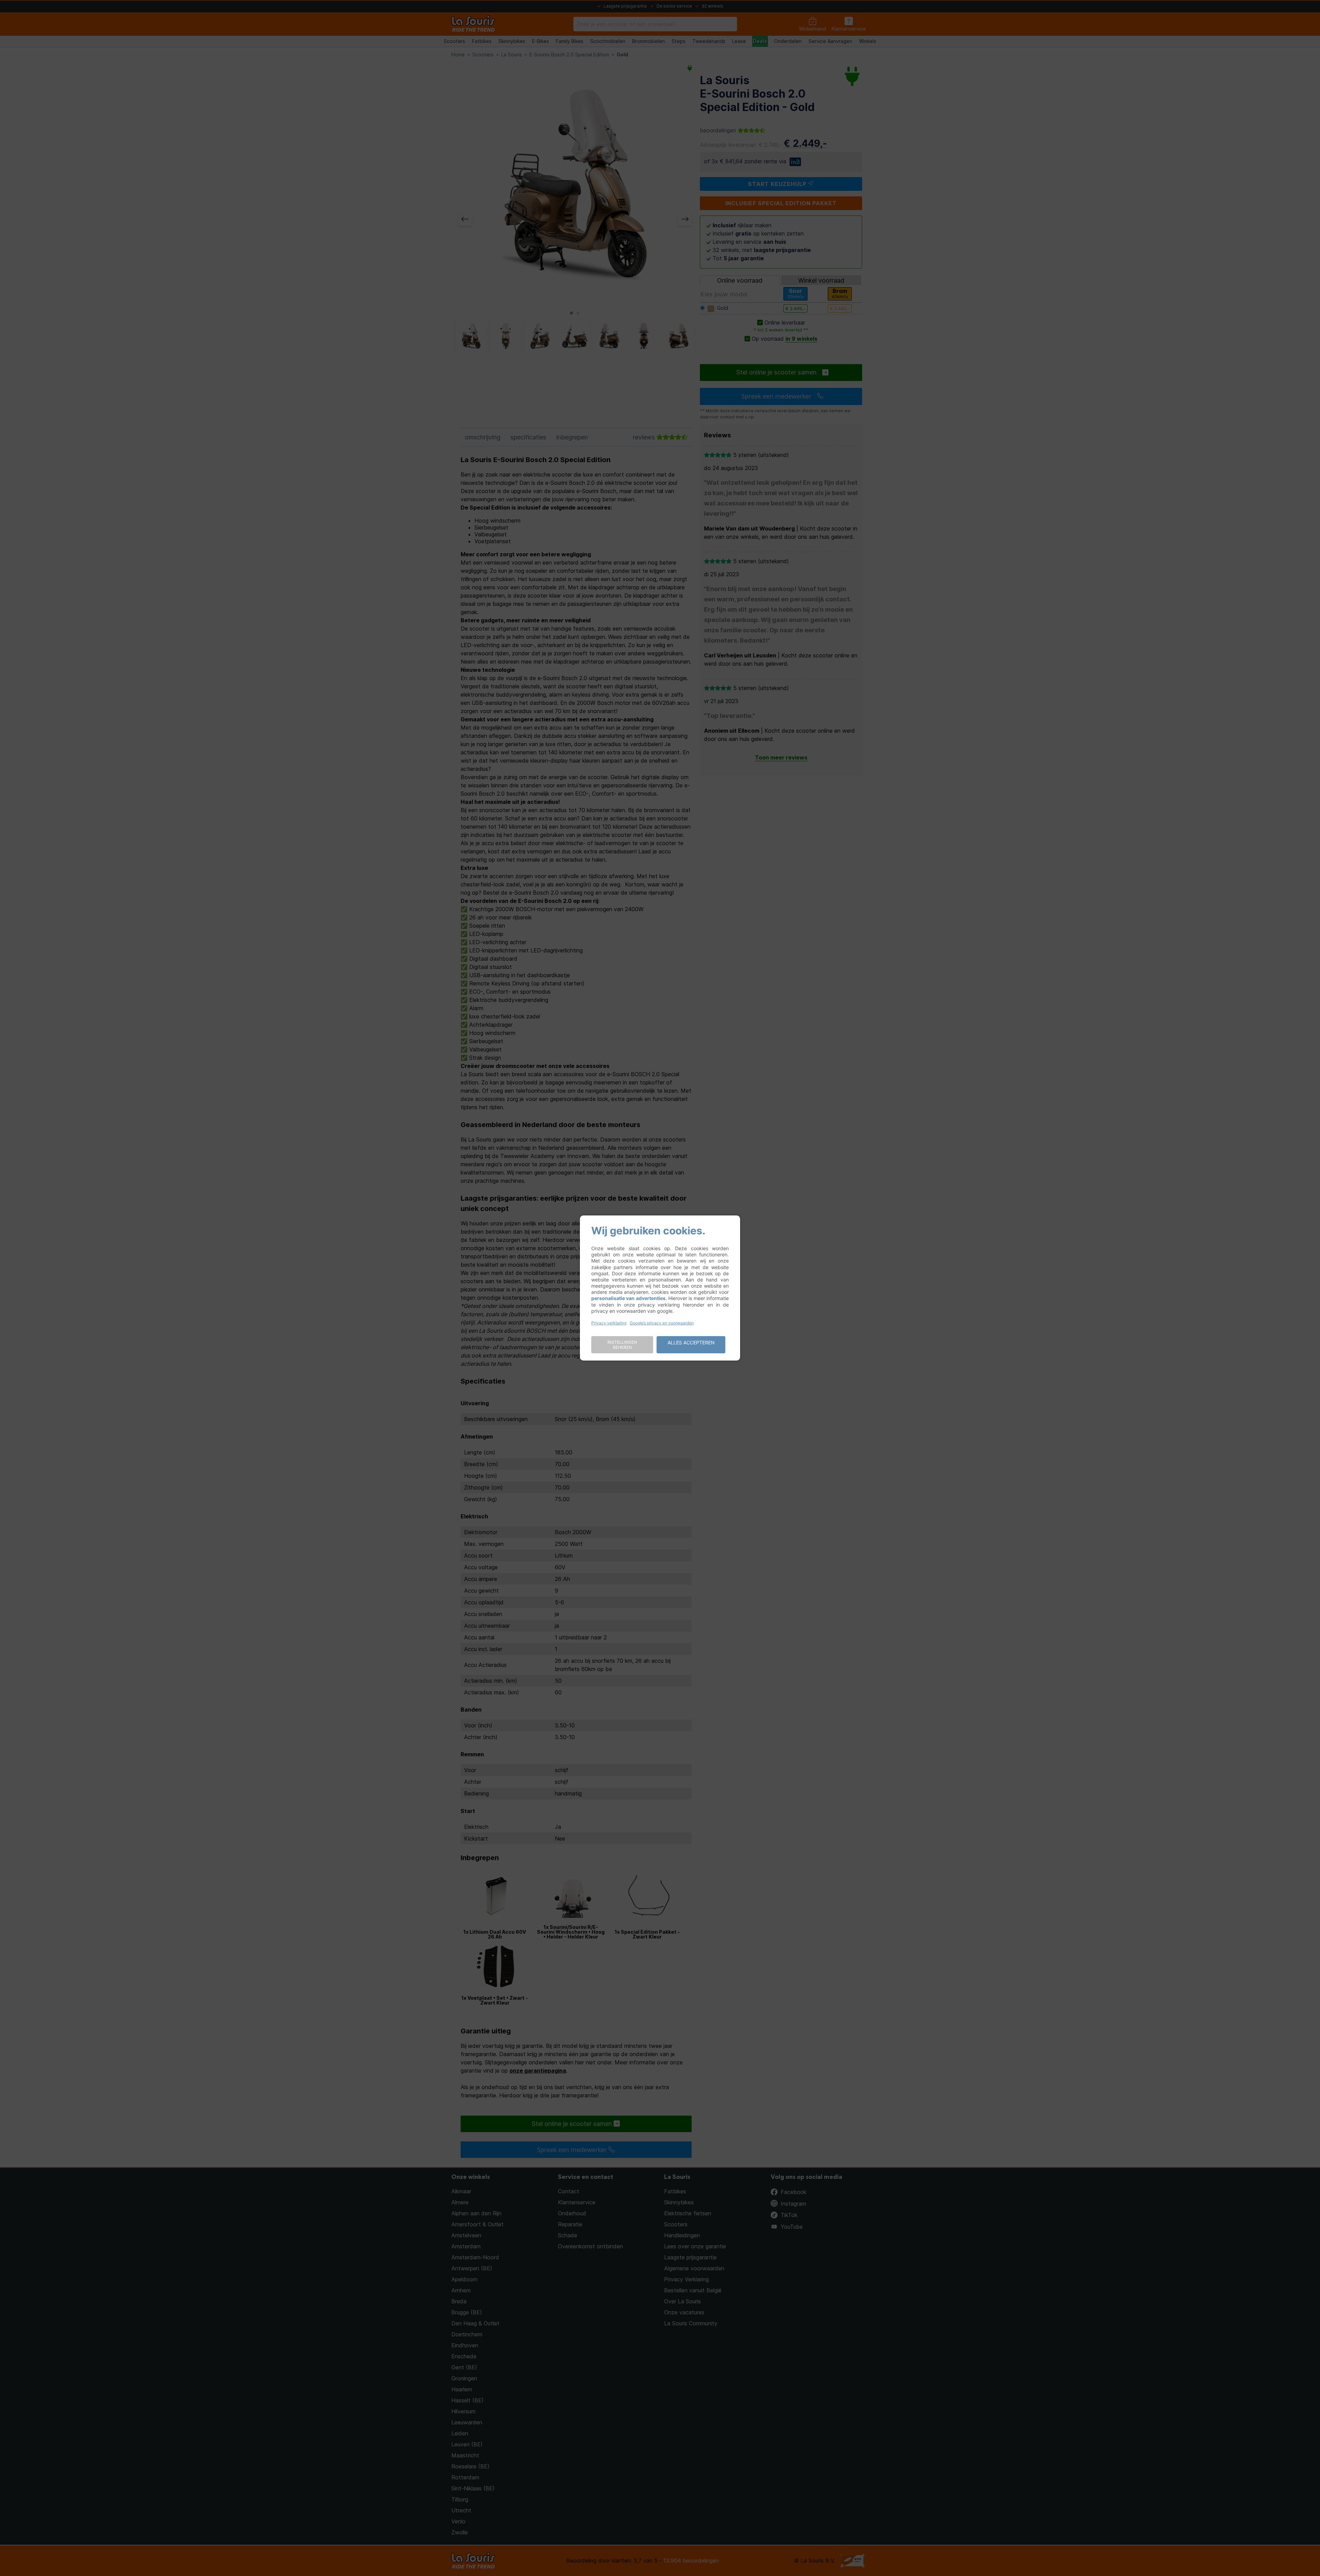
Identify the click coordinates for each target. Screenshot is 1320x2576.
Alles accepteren (691, 1342)
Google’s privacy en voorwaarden (662, 1323)
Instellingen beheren (622, 1345)
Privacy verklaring (609, 1323)
